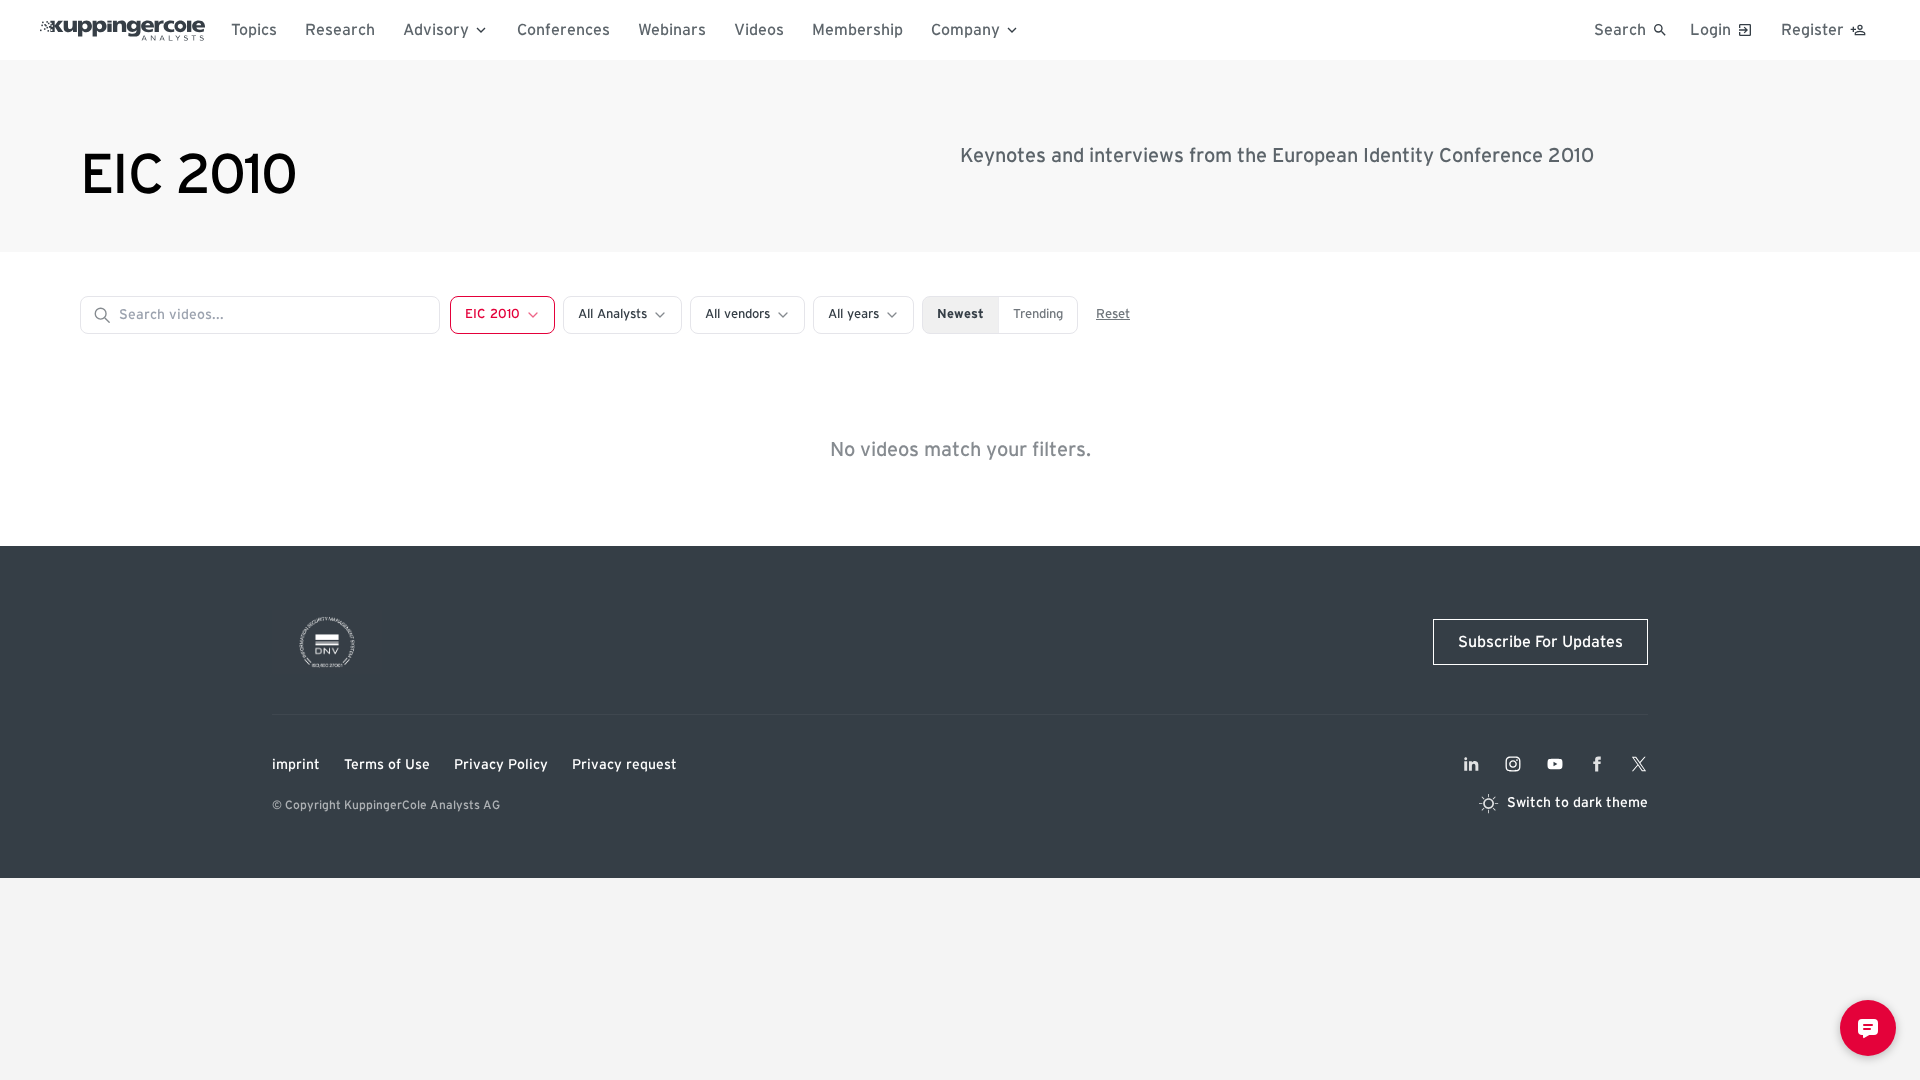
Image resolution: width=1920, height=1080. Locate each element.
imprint (296, 765)
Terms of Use (387, 765)
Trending (1038, 314)
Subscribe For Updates (1540, 642)
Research (340, 30)
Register (1812, 30)
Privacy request (624, 765)
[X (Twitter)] (1639, 764)
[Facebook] (1597, 764)
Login (1710, 30)
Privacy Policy (501, 765)
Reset (1113, 314)
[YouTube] (1555, 764)
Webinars (672, 30)
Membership (857, 30)
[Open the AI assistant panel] (1868, 1028)
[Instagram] (1513, 764)
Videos (759, 30)
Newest (960, 314)
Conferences (563, 30)
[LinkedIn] (1471, 764)
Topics (254, 30)
